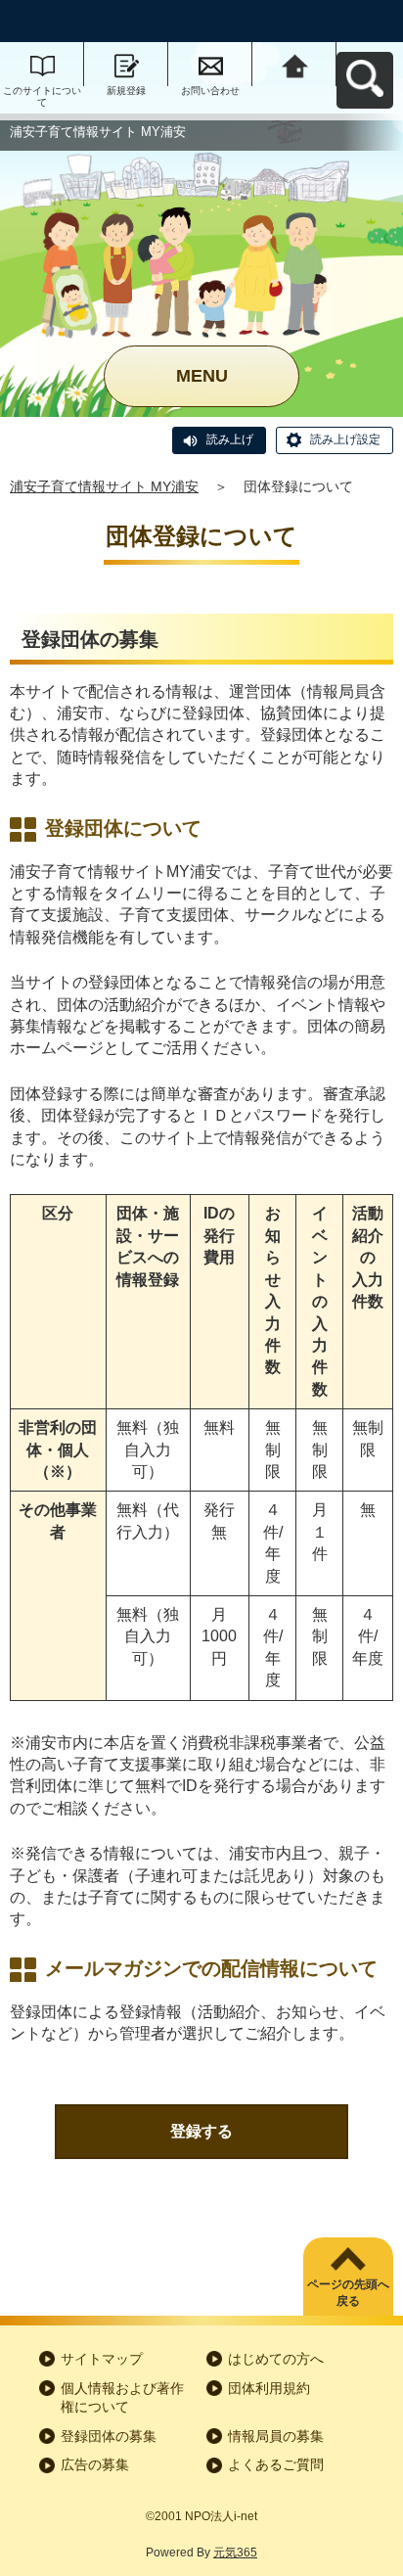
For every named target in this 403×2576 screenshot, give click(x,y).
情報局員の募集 (276, 2436)
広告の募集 (95, 2464)
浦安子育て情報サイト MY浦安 (104, 486)
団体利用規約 (269, 2388)
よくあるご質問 (276, 2464)
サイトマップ (102, 2359)
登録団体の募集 (109, 2436)
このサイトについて (42, 96)
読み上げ (230, 439)
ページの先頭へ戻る (348, 2293)
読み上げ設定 (345, 439)
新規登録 (126, 91)
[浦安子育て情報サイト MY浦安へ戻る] (294, 64)
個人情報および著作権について (122, 2398)
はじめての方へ (276, 2359)
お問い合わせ (210, 91)
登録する (201, 2131)
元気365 (235, 2553)
